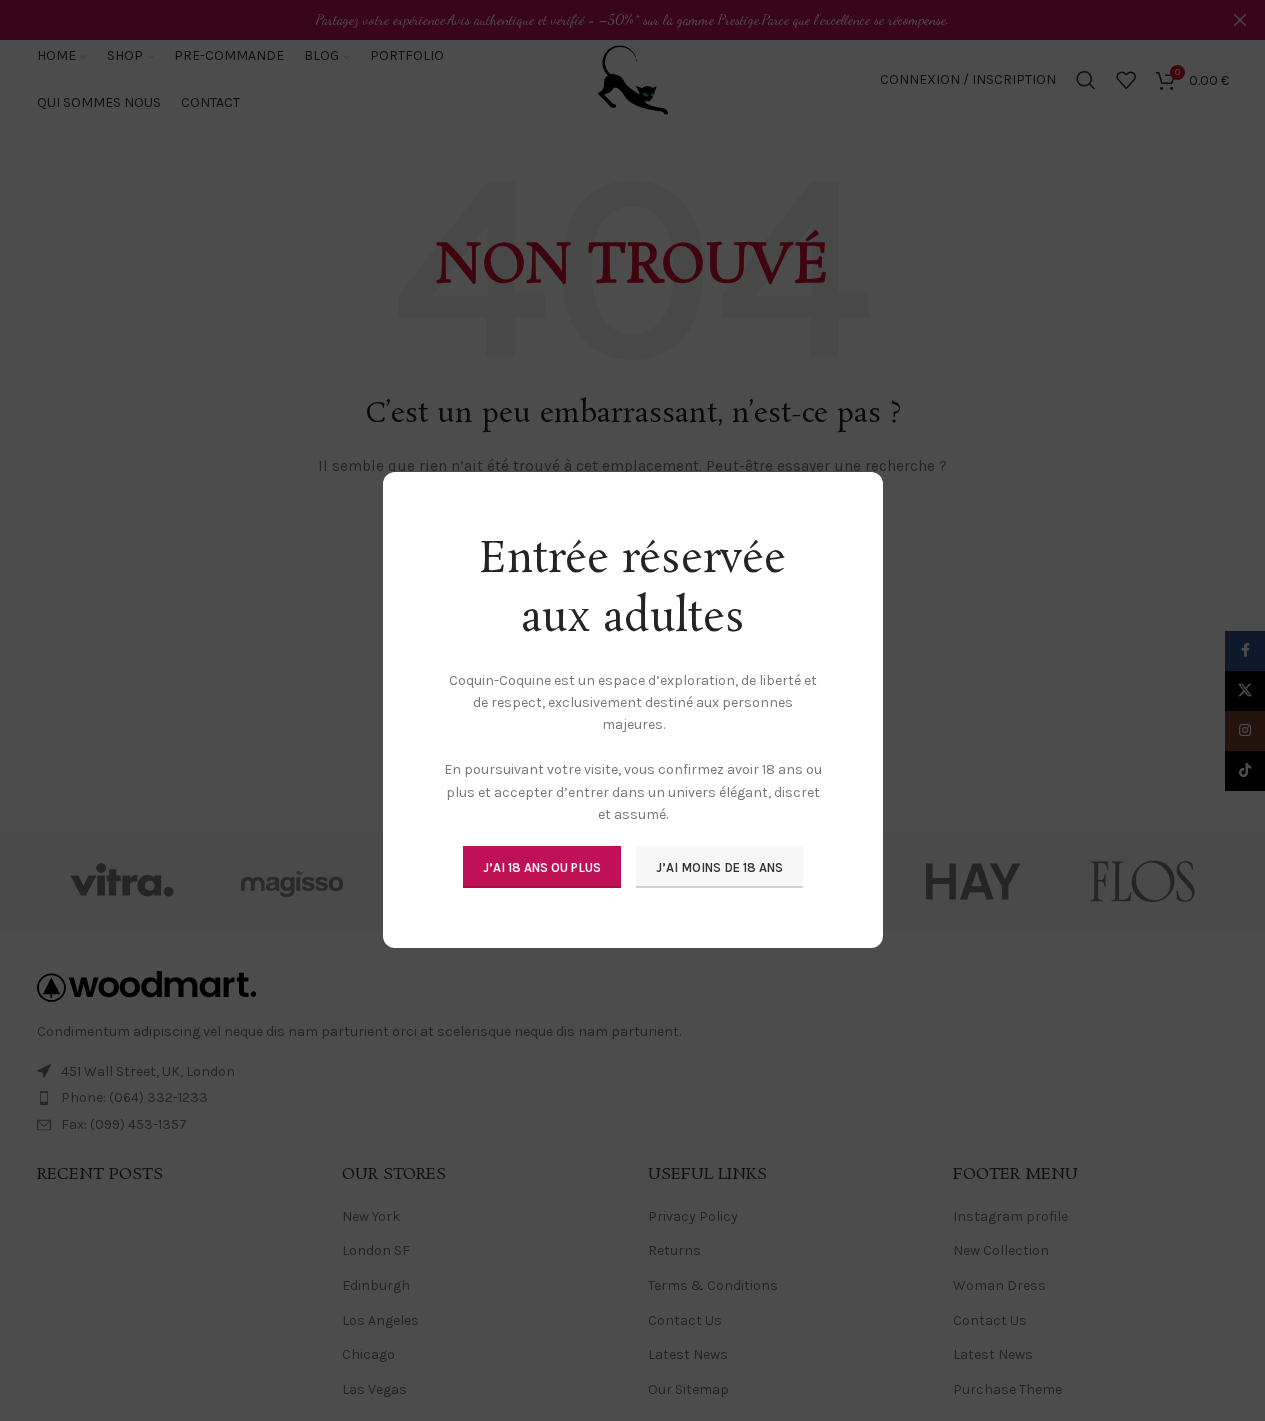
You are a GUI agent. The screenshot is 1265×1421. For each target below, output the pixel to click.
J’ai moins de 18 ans (719, 867)
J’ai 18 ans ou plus (542, 867)
